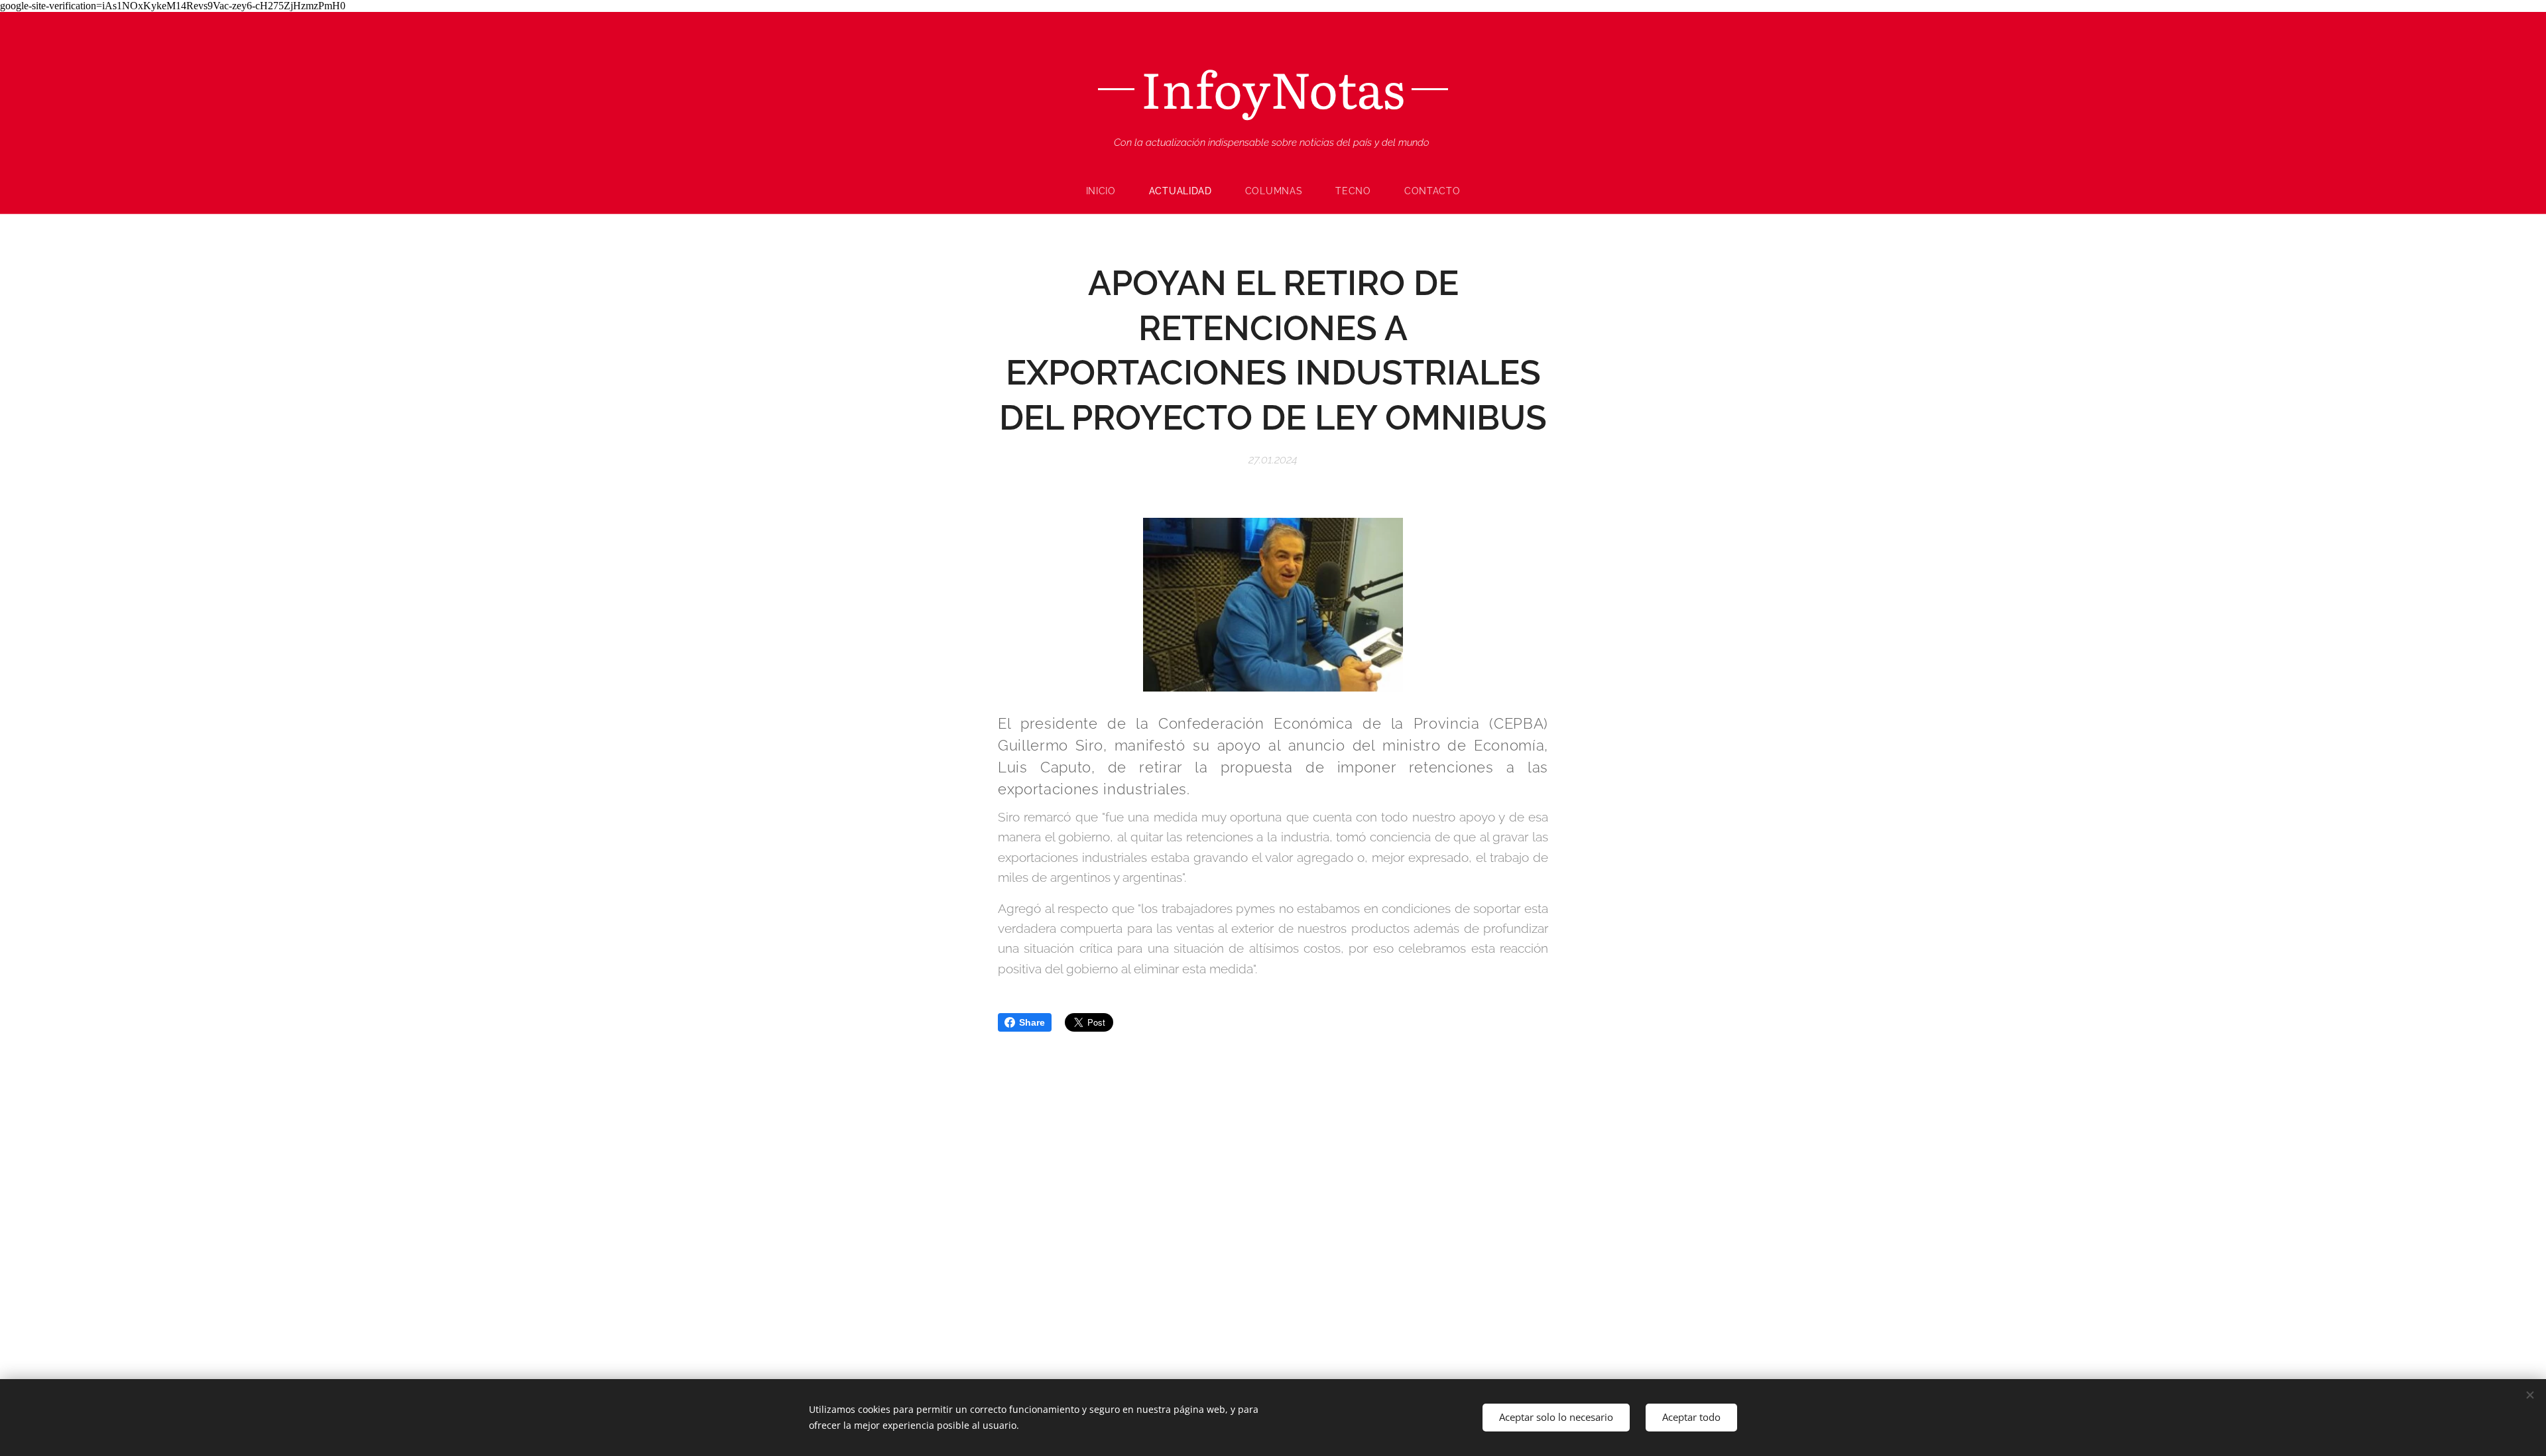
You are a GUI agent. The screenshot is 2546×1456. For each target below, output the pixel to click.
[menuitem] (1109, 191)
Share (1032, 1022)
